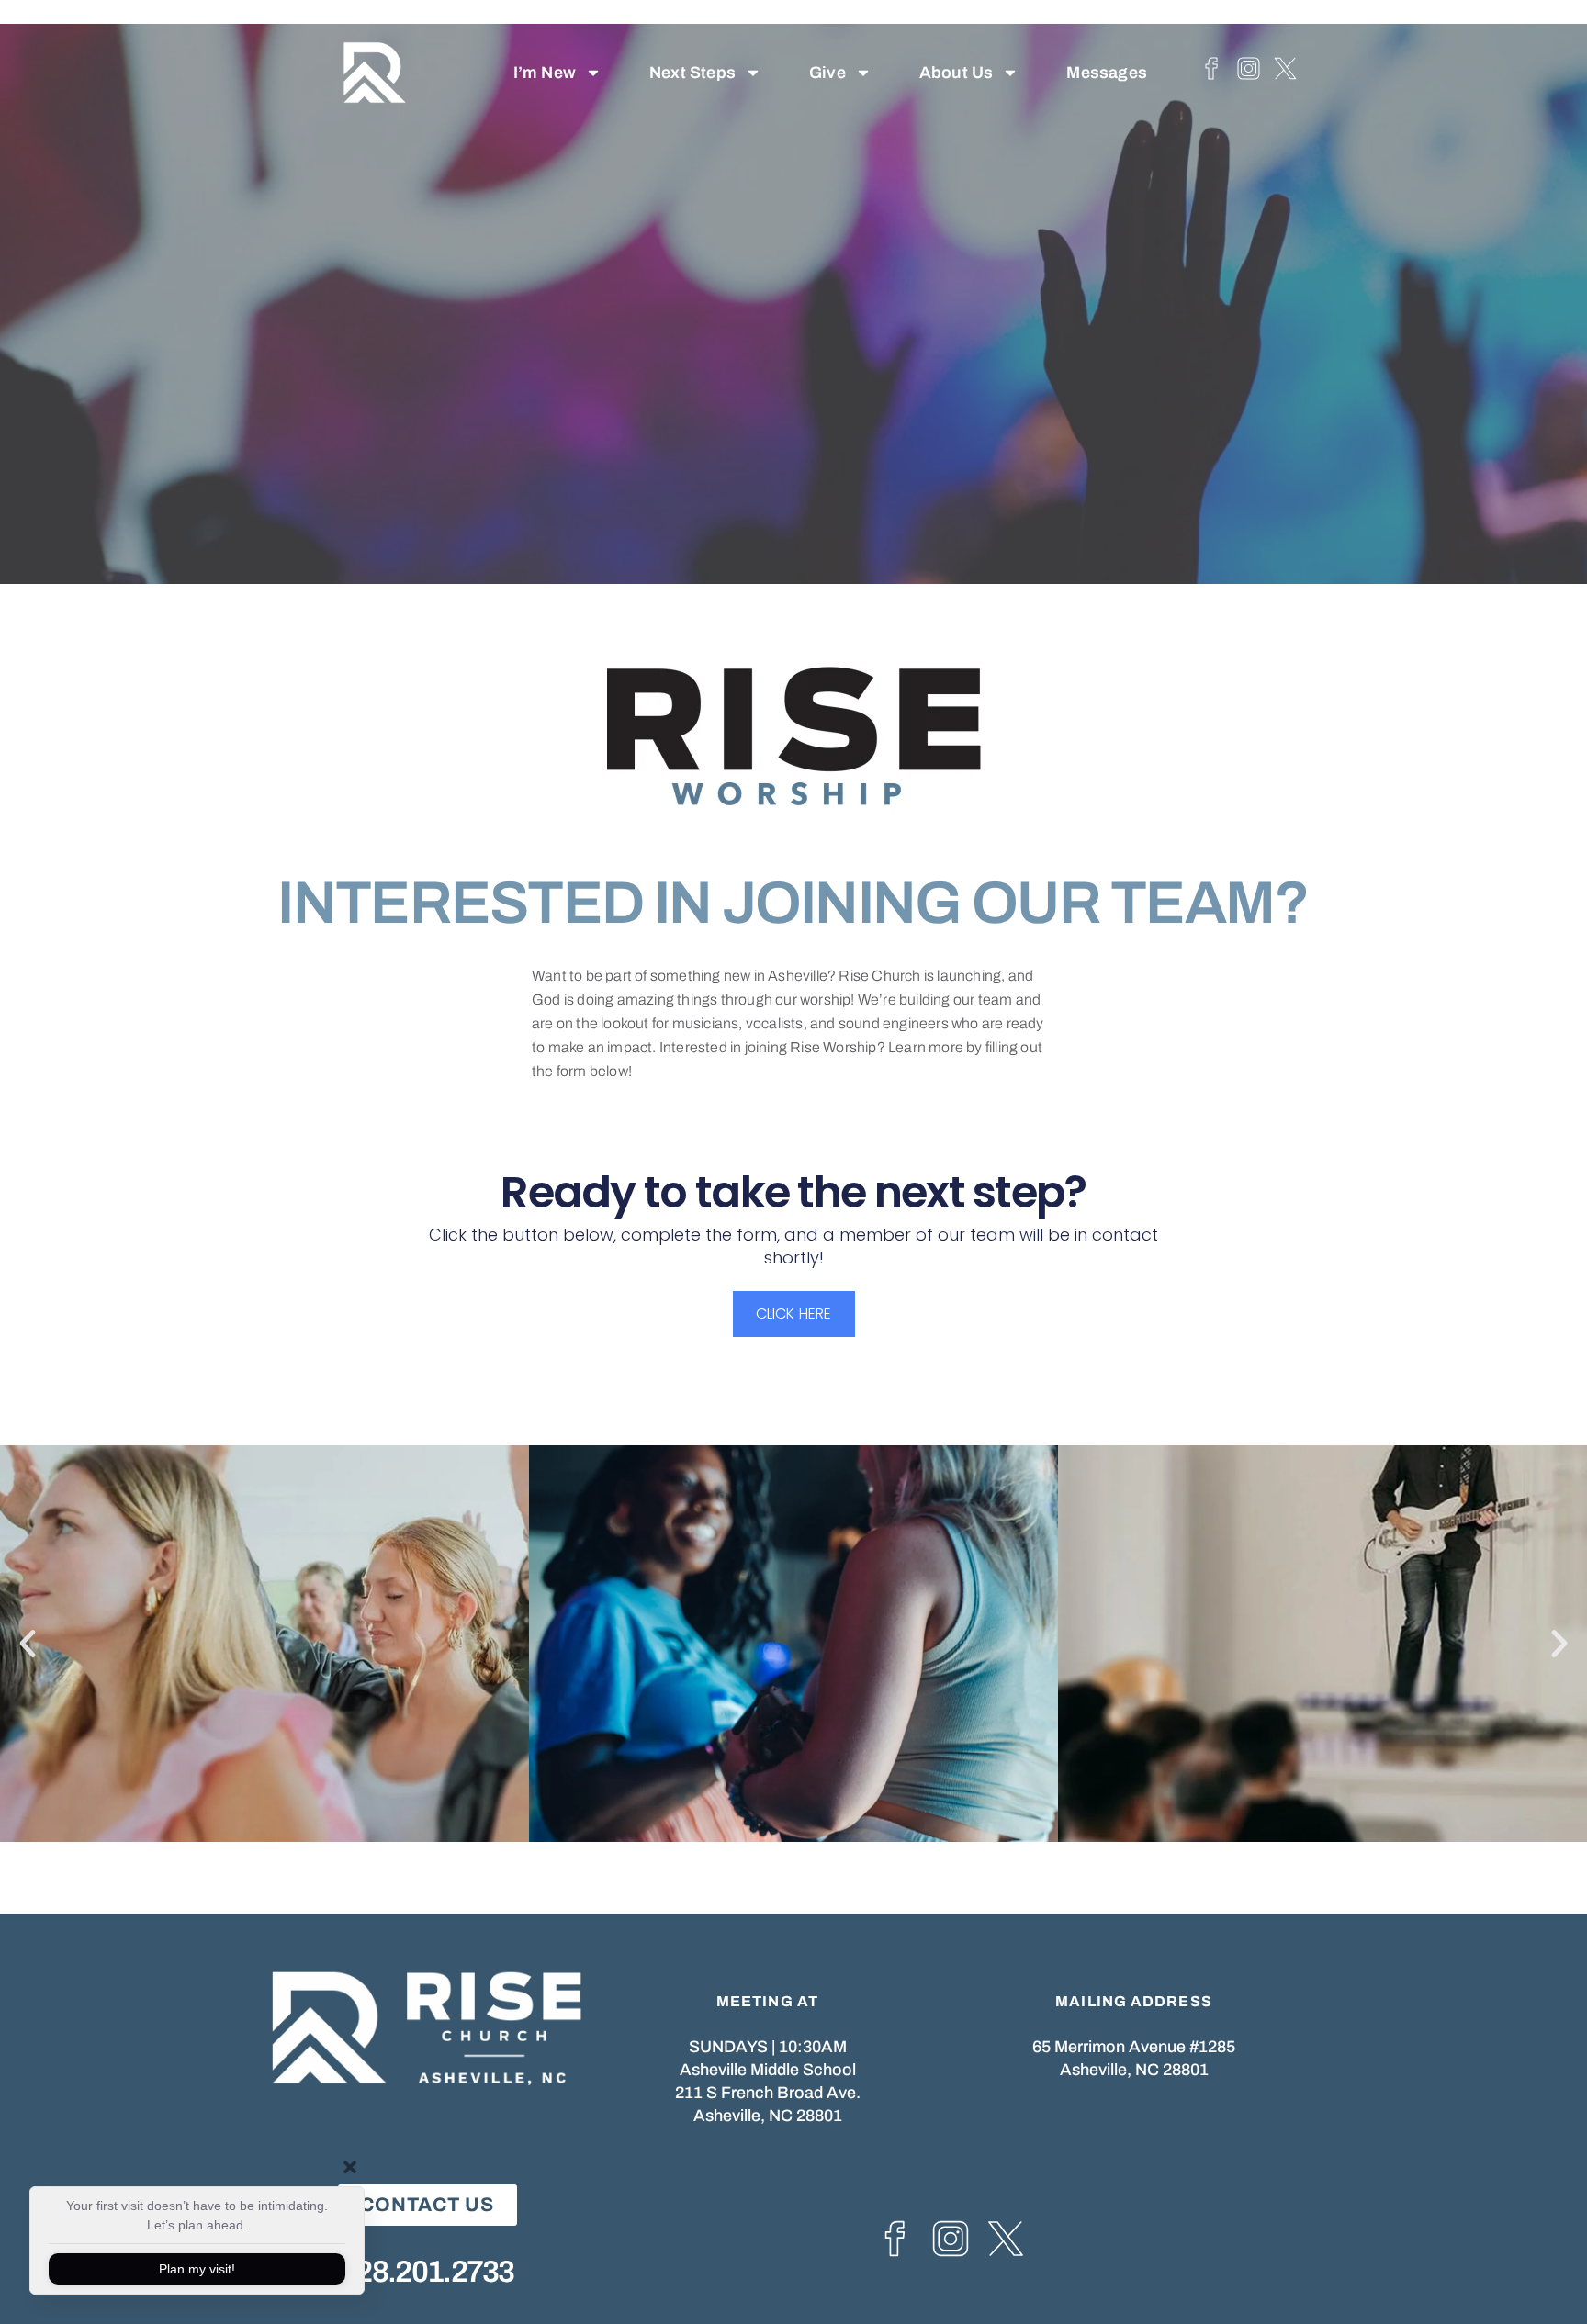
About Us (957, 73)
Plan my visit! (197, 2269)
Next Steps (692, 73)
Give (827, 73)
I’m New (545, 73)
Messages (1107, 73)
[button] (28, 1644)
